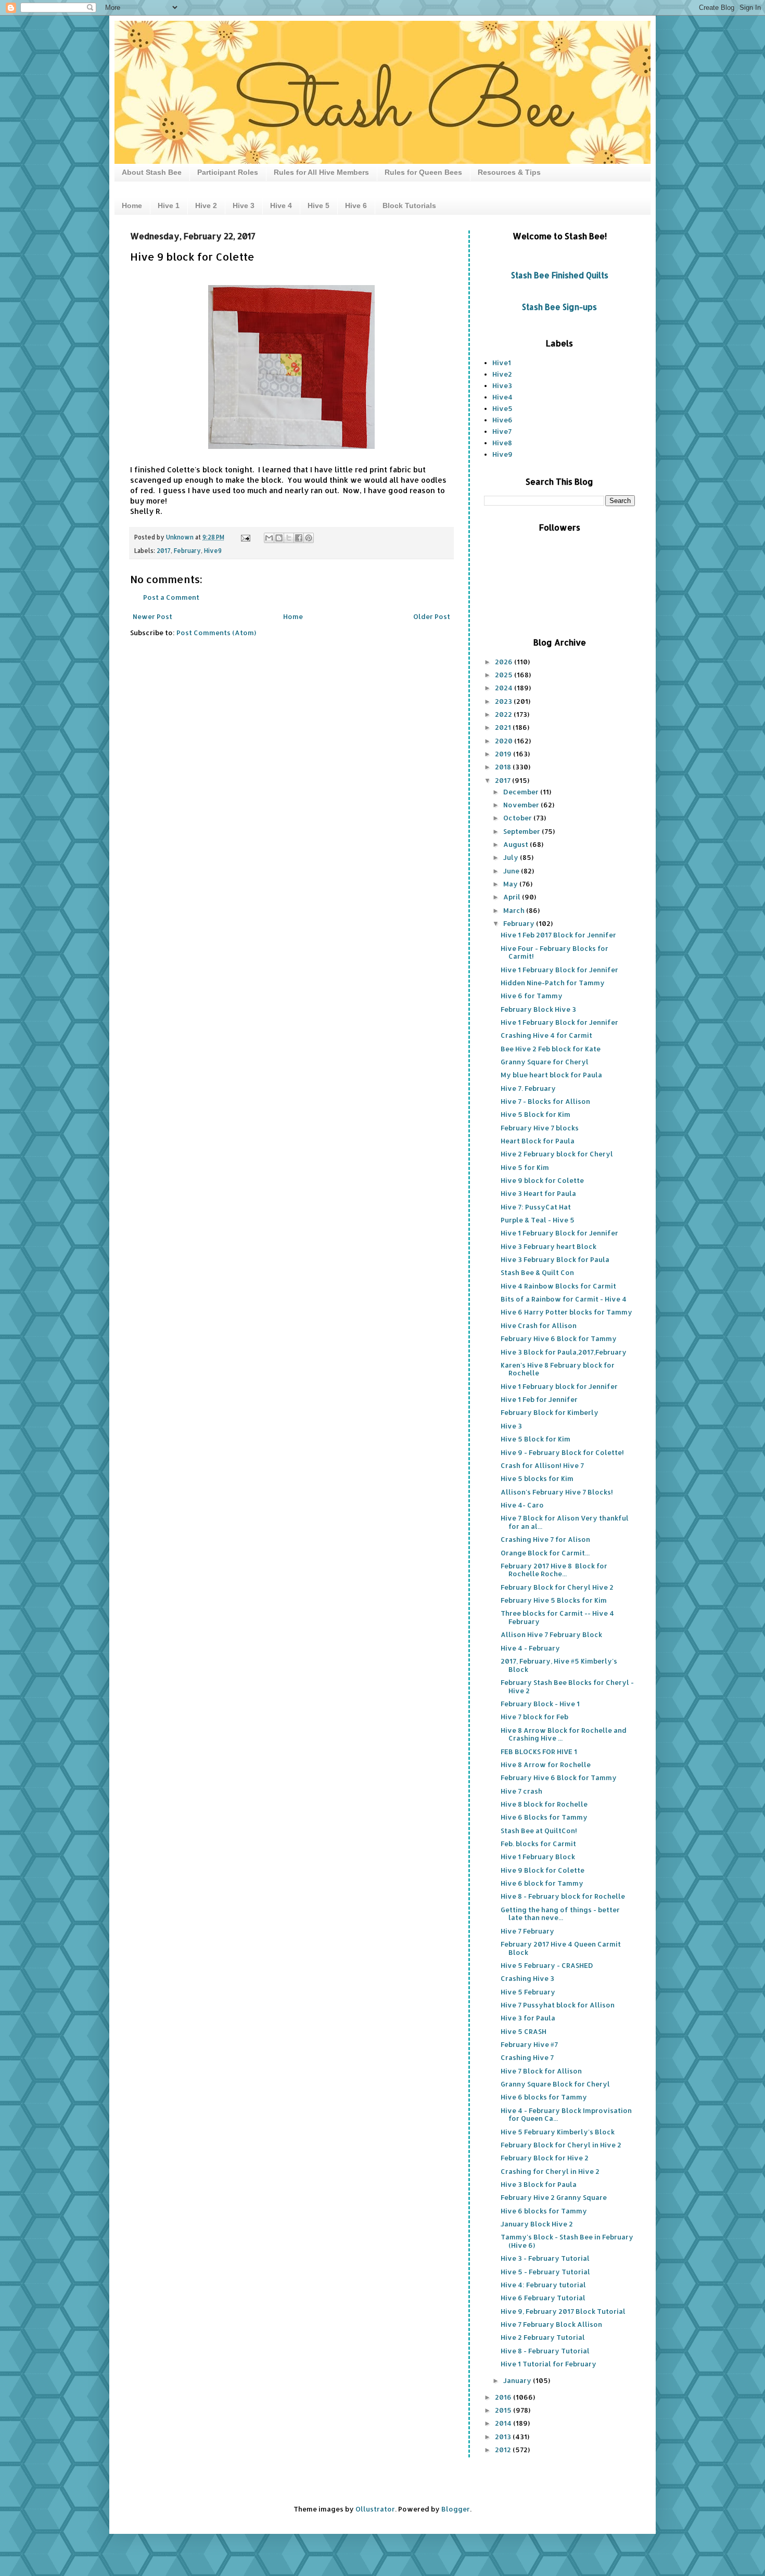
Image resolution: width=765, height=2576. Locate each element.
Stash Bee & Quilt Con (537, 1272)
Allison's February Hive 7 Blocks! (557, 1492)
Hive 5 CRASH (524, 2031)
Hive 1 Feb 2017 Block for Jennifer (558, 935)
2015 (504, 2410)
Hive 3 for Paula (528, 2018)
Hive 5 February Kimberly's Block (558, 2132)
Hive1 (502, 363)
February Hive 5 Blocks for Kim (554, 1600)
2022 (504, 714)
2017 (164, 551)
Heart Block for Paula (538, 1141)
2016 (504, 2397)
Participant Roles (228, 172)
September (522, 831)
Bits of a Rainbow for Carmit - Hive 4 (564, 1299)
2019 (504, 754)
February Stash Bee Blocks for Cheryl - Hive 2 (567, 1686)
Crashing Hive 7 (527, 2057)
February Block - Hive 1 (540, 1704)
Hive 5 (318, 205)
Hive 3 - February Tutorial (545, 2258)
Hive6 (502, 420)
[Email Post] (245, 537)
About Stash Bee (152, 172)
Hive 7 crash (521, 1791)
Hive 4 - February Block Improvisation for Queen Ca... (566, 2115)
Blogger (456, 2509)
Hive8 (502, 443)
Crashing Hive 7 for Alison (545, 1539)
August (517, 844)
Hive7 (502, 431)
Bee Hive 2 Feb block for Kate (551, 1049)
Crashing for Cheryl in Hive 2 (550, 2171)
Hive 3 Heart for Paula (538, 1193)
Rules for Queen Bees (423, 172)
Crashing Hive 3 (527, 1978)
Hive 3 (244, 205)
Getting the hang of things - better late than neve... (560, 1914)
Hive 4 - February (530, 1648)
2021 (504, 727)
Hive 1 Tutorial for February (549, 2364)
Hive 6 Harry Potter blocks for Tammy (566, 1312)
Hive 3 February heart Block (549, 1246)
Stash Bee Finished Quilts (560, 275)
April (513, 897)
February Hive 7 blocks (540, 1128)
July (512, 857)
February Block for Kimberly (550, 1412)
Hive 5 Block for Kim (535, 1114)
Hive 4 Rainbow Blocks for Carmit (558, 1286)
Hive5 (502, 408)
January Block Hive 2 (537, 2224)
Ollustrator (375, 2509)
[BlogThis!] (279, 538)
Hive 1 (169, 205)
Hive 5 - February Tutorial (545, 2272)
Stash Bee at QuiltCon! (539, 1831)
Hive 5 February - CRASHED (547, 1965)
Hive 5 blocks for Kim (537, 1478)
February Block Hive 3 (538, 1009)
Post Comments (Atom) (216, 633)
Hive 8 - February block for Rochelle (563, 1896)
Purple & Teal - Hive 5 (538, 1220)
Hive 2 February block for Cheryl (557, 1154)
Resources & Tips (509, 172)
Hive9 (213, 551)
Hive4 (502, 397)
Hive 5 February (528, 1992)
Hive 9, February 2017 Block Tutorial (563, 2311)
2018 (504, 767)
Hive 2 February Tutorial (543, 2337)
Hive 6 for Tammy (532, 996)
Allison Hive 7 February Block (551, 1634)
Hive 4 (281, 205)
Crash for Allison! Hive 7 (542, 1465)
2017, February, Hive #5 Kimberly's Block (559, 1665)
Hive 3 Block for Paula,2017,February (564, 1352)
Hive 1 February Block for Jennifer (559, 970)
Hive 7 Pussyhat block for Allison (558, 2005)
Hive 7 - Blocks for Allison (545, 1101)
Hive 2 (206, 205)
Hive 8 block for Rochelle (544, 1804)
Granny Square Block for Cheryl (555, 2084)
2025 (505, 675)
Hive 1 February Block (538, 1857)
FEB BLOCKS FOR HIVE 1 (539, 1751)
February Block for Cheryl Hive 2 (557, 1587)
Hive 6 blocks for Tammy (544, 2097)
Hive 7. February (528, 1088)
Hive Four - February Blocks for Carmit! (554, 952)
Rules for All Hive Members (321, 172)
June (512, 871)
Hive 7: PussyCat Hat (536, 1207)
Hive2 (502, 374)
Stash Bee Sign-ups (559, 307)
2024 (505, 688)
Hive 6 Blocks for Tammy (544, 1817)
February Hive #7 (529, 2044)
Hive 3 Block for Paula (539, 2184)
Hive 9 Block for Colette (543, 1870)
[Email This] (269, 538)
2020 (505, 741)
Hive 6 (356, 205)
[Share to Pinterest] (309, 538)
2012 (504, 2450)
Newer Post (152, 616)
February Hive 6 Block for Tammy (559, 1338)
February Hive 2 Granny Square (554, 2197)
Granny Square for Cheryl (545, 1062)
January (518, 2380)
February (187, 551)
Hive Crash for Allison (539, 1325)
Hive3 (502, 385)
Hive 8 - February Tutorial (545, 2351)
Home (132, 205)
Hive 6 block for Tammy (542, 1883)
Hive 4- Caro (522, 1505)
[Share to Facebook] (299, 538)
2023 (504, 701)
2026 (505, 662)
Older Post (432, 616)
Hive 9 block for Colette (542, 1180)
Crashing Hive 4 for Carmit (546, 1035)
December (522, 792)
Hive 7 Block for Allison (541, 2071)
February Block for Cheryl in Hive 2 (561, 2145)
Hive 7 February (527, 1931)
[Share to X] (289, 538)
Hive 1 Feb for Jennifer (539, 1399)
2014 (504, 2423)
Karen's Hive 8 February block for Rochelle (558, 1369)
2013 (504, 2437)
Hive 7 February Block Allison (551, 2324)
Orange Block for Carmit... (545, 1553)
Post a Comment (171, 597)
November (522, 805)
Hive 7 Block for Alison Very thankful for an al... (565, 1522)
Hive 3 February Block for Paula (555, 1259)
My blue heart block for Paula (551, 1075)
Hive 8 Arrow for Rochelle (546, 1764)
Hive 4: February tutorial (543, 2285)
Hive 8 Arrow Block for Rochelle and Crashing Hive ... (564, 1734)
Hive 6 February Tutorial (543, 2298)
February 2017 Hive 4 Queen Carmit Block (561, 1948)
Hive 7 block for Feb (534, 1717)
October (518, 818)
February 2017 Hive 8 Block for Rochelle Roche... (554, 1570)
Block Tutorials (409, 205)
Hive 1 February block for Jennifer (559, 1386)
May (511, 884)
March (515, 910)
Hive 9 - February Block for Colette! (562, 1452)
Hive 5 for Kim (525, 1167)
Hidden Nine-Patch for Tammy (553, 983)
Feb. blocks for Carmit (538, 1844)
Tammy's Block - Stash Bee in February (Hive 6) (567, 2241)
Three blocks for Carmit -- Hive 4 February (557, 1617)
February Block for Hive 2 (545, 2158)
